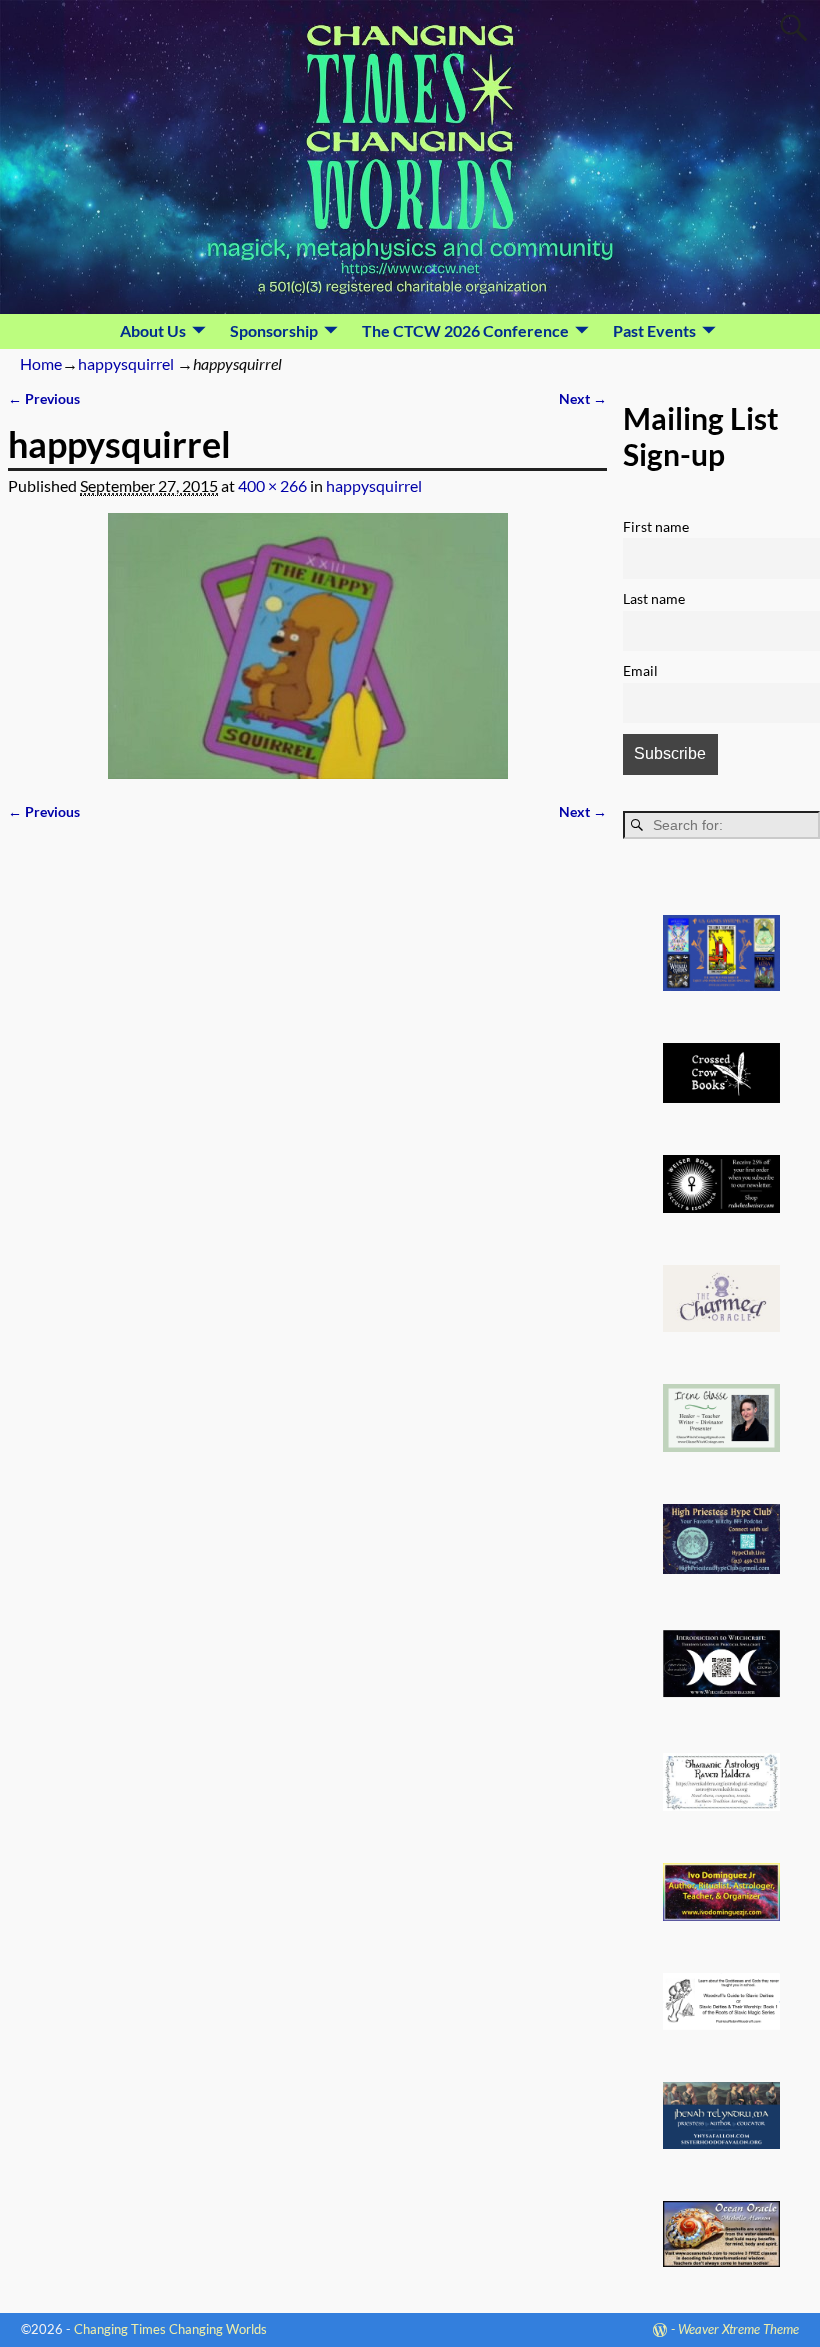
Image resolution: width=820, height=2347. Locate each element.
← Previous (44, 398)
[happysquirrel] (307, 646)
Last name (654, 598)
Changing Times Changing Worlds (170, 2329)
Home (41, 363)
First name (656, 526)
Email (640, 670)
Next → (583, 398)
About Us (153, 330)
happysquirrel (126, 363)
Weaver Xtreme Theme (738, 2329)
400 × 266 (272, 485)
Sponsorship (274, 330)
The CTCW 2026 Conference (465, 330)
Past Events (654, 330)
